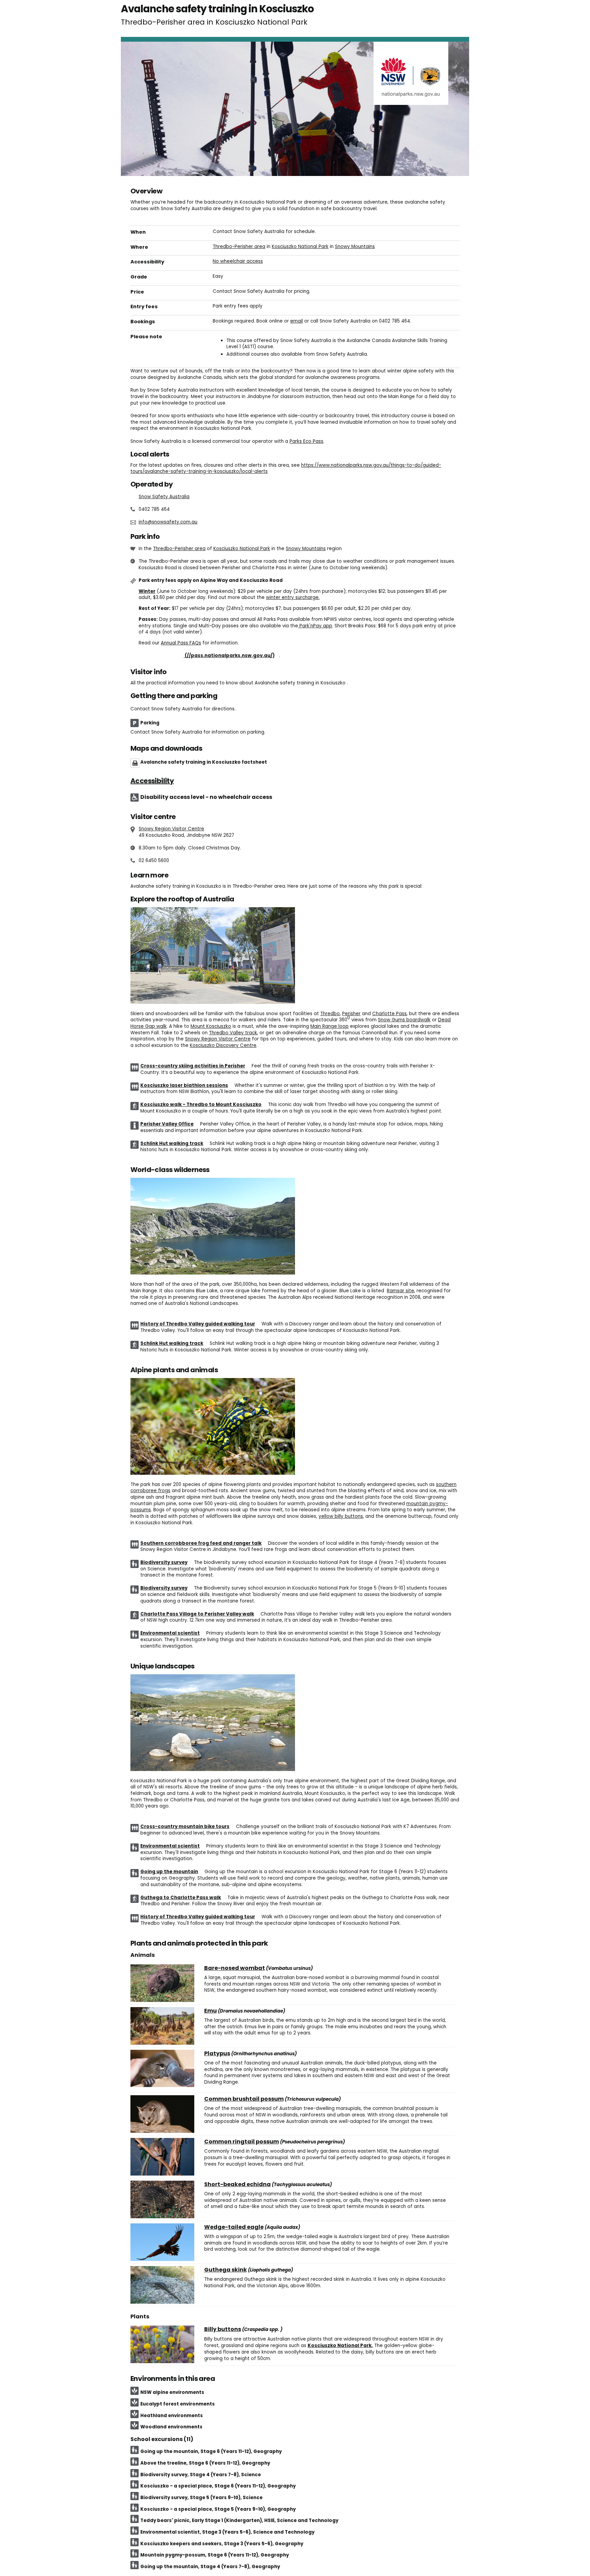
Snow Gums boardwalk (404, 1020)
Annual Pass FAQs (181, 643)
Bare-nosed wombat (235, 1968)
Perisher (351, 1014)
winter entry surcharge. (293, 597)
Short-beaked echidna (237, 2184)
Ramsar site (401, 1291)
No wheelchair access (238, 261)
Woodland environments (171, 2427)
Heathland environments (172, 2416)
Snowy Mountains (355, 247)
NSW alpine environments (172, 2392)
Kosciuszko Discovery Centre (223, 1045)
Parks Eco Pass (306, 441)
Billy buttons (223, 2329)
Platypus (217, 2054)
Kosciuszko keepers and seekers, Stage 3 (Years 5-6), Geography (222, 2544)
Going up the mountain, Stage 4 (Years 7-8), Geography (210, 2567)
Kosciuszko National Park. (340, 2346)
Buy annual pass (209, 656)
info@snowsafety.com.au (168, 522)
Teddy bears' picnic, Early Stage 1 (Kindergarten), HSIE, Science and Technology (239, 2520)
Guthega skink (226, 2270)
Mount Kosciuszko (211, 1026)
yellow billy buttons (341, 1516)
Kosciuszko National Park (300, 247)
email (297, 321)
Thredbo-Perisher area (239, 247)
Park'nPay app (315, 626)
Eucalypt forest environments (178, 2404)
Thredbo (330, 1014)
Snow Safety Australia (164, 497)
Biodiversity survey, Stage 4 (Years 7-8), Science (201, 2475)
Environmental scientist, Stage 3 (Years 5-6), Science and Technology (227, 2532)
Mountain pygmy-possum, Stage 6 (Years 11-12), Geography (215, 2555)
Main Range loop (329, 1026)
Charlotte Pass (389, 1014)
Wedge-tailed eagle (234, 2227)
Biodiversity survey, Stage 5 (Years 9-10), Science (201, 2498)
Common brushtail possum (244, 2099)
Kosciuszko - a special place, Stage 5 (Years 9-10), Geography (218, 2509)
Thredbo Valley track (233, 1033)
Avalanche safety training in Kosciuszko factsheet (204, 762)
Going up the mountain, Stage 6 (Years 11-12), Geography (211, 2451)
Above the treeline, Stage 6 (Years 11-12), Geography (205, 2463)
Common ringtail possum (242, 2142)
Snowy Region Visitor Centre (171, 829)
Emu (210, 2011)
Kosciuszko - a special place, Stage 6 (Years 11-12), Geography (218, 2486)
